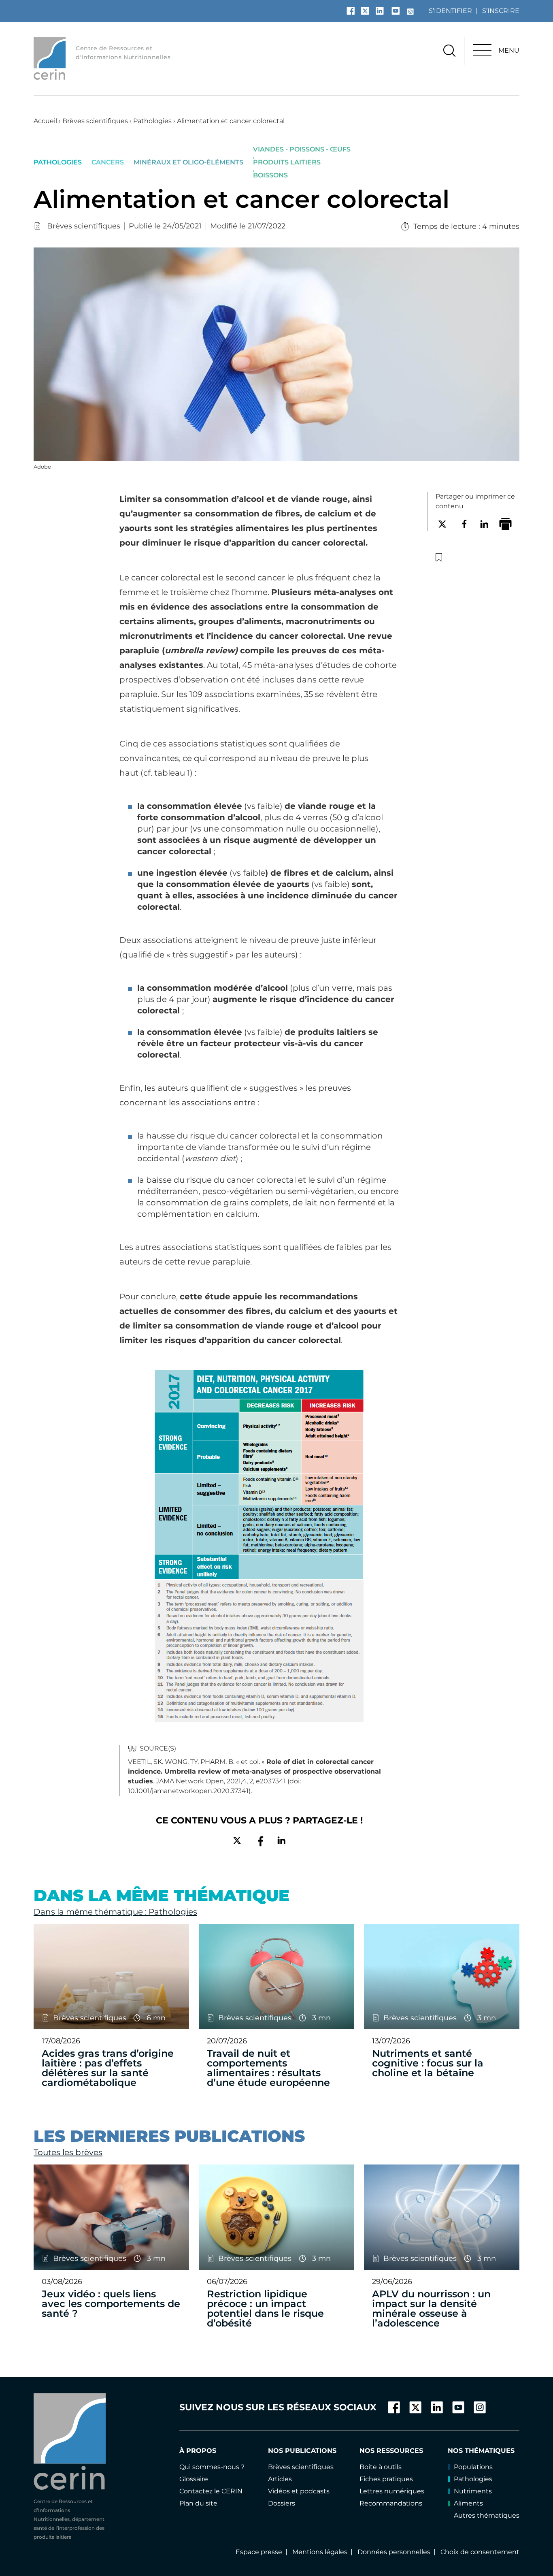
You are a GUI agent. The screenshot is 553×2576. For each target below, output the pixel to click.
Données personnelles (394, 2552)
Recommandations (391, 2503)
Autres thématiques (487, 2515)
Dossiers (282, 2503)
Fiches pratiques (386, 2479)
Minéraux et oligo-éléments (188, 162)
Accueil (45, 121)
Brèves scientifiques (95, 121)
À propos (198, 2451)
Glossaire (194, 2479)
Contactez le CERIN (211, 2491)
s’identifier (450, 11)
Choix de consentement (480, 2552)
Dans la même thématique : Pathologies (115, 1912)
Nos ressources (391, 2451)
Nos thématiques (481, 2451)
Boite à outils (381, 2467)
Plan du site (198, 2503)
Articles (280, 2479)
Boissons (270, 175)
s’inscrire (501, 11)
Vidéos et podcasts (299, 2491)
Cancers (108, 162)
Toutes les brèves (68, 2152)
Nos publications (302, 2451)
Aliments (468, 2503)
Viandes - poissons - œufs (302, 149)
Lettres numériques (392, 2491)
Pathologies (152, 121)
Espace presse (259, 2552)
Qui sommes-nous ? (212, 2467)
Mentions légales (320, 2552)
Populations (473, 2467)
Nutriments (473, 2491)
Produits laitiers (287, 162)
